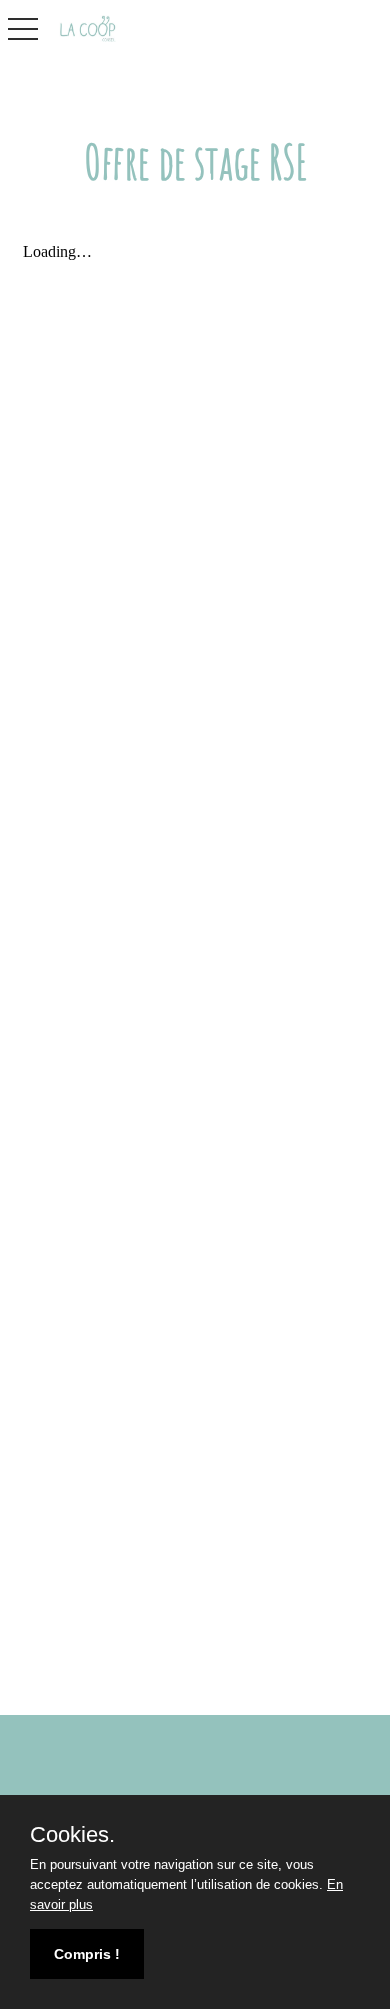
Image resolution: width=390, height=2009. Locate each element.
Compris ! (87, 1954)
